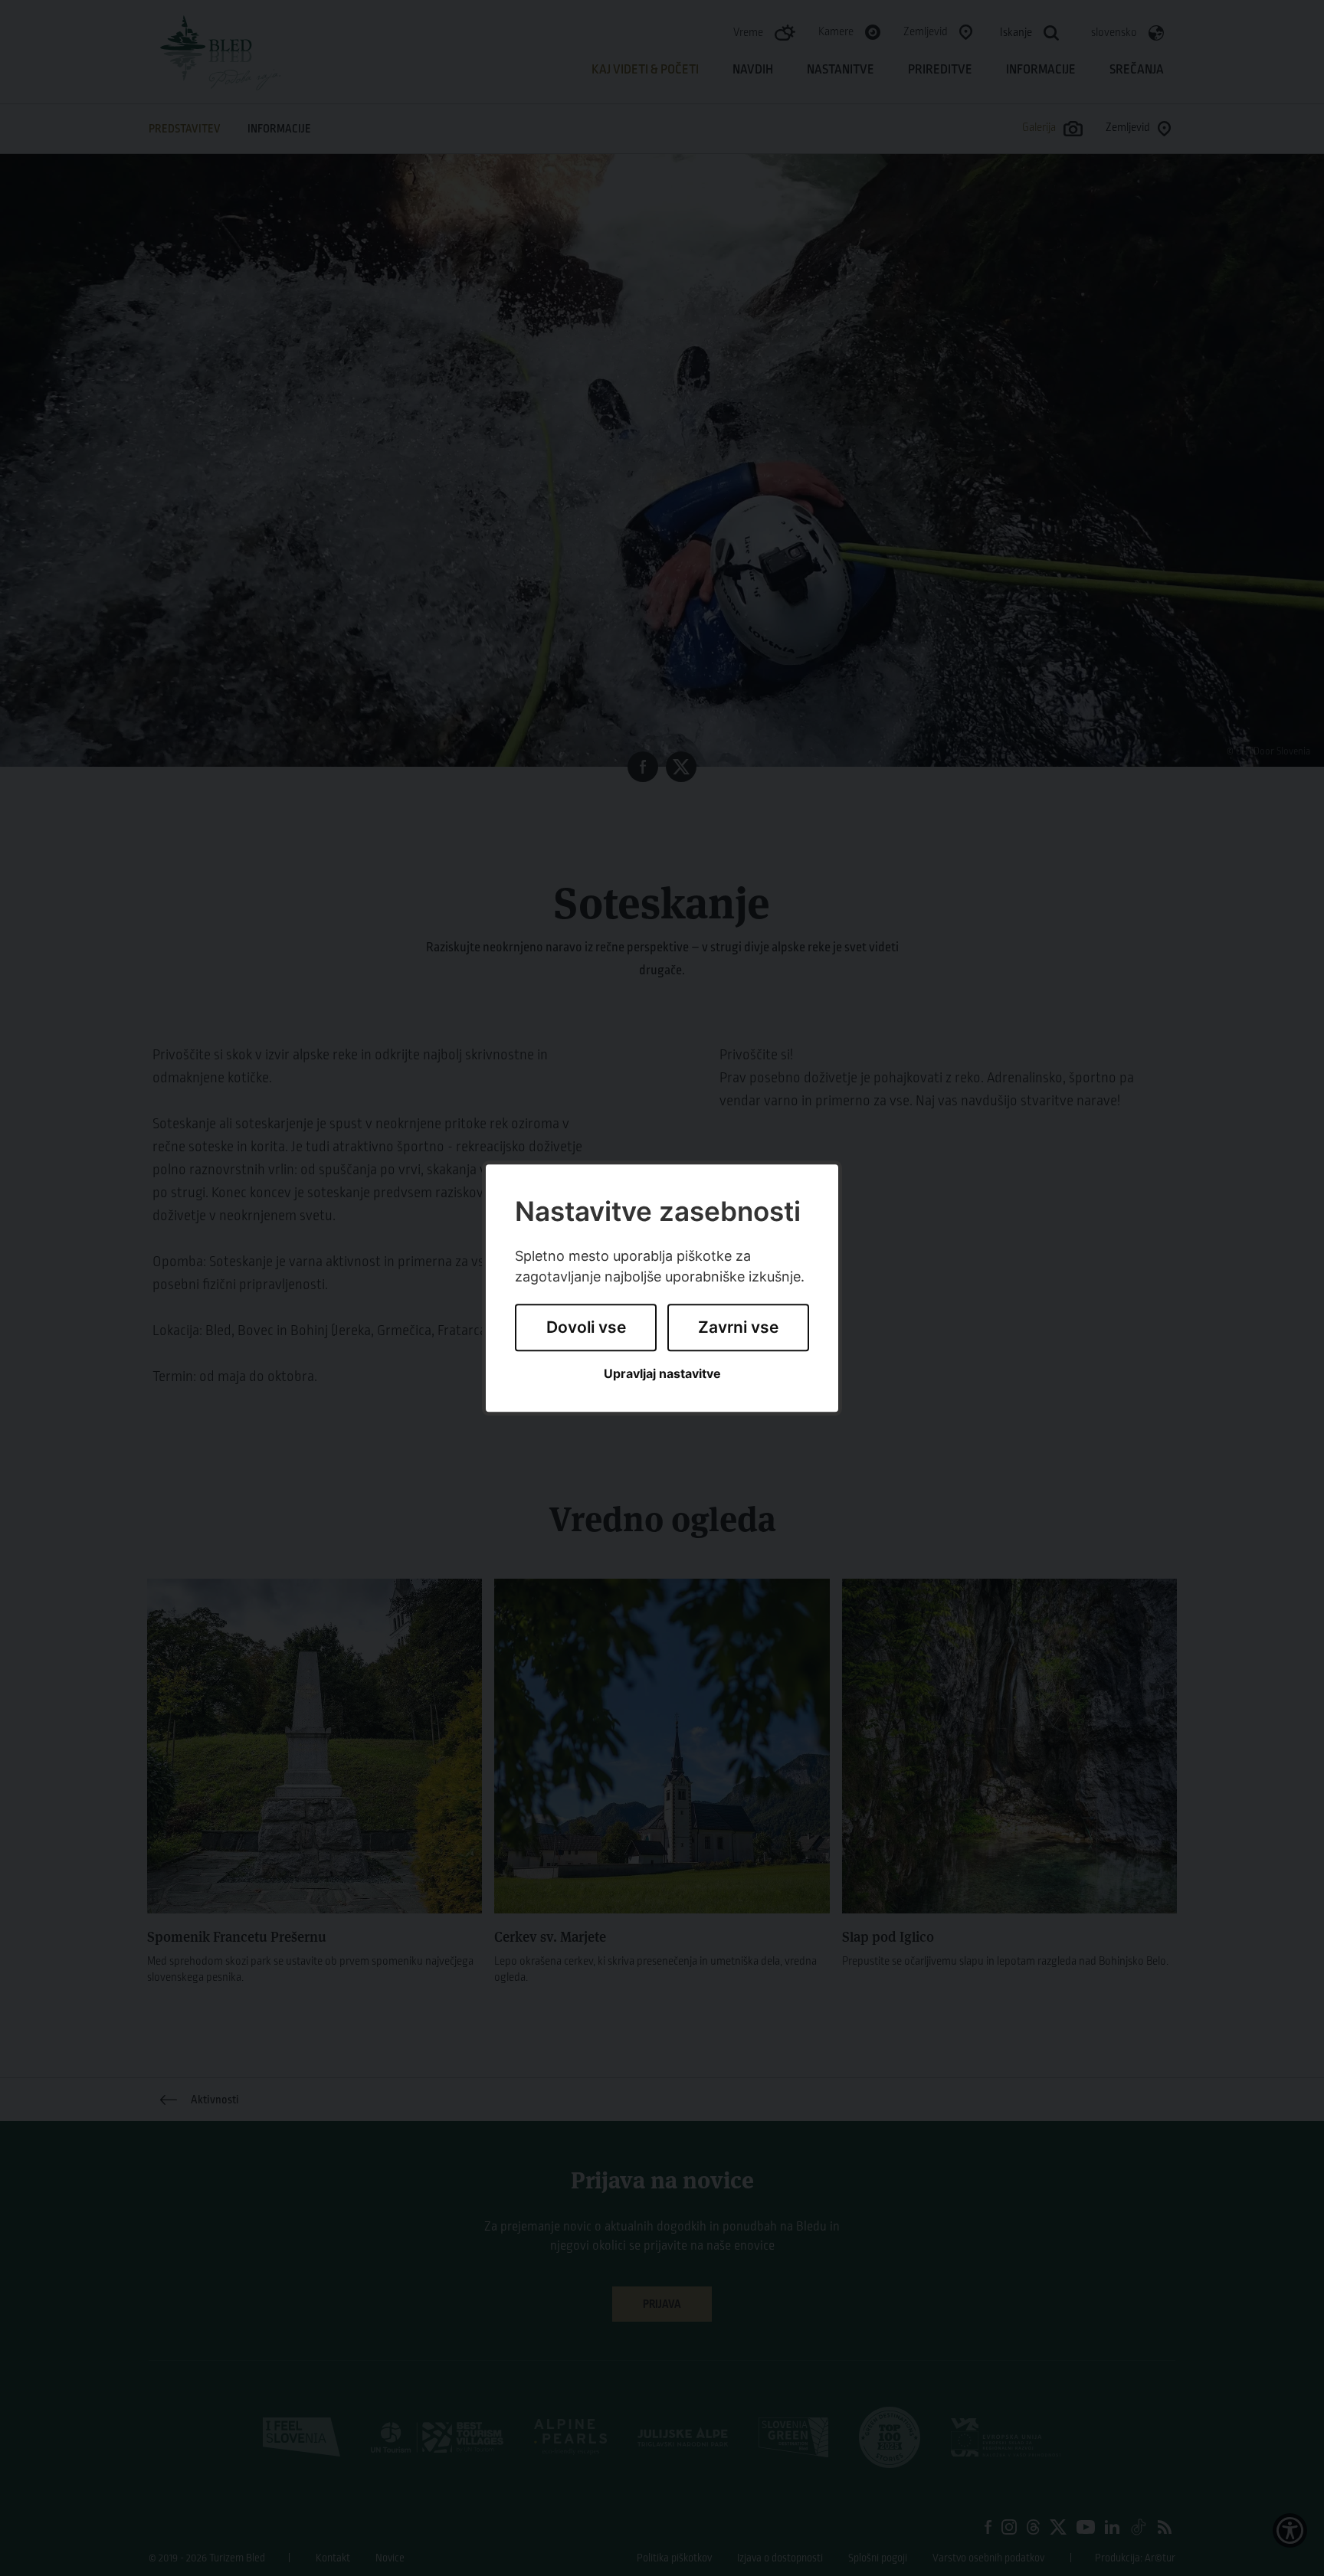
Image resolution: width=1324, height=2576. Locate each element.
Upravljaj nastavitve (662, 1374)
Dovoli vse (586, 1328)
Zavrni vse (738, 1328)
